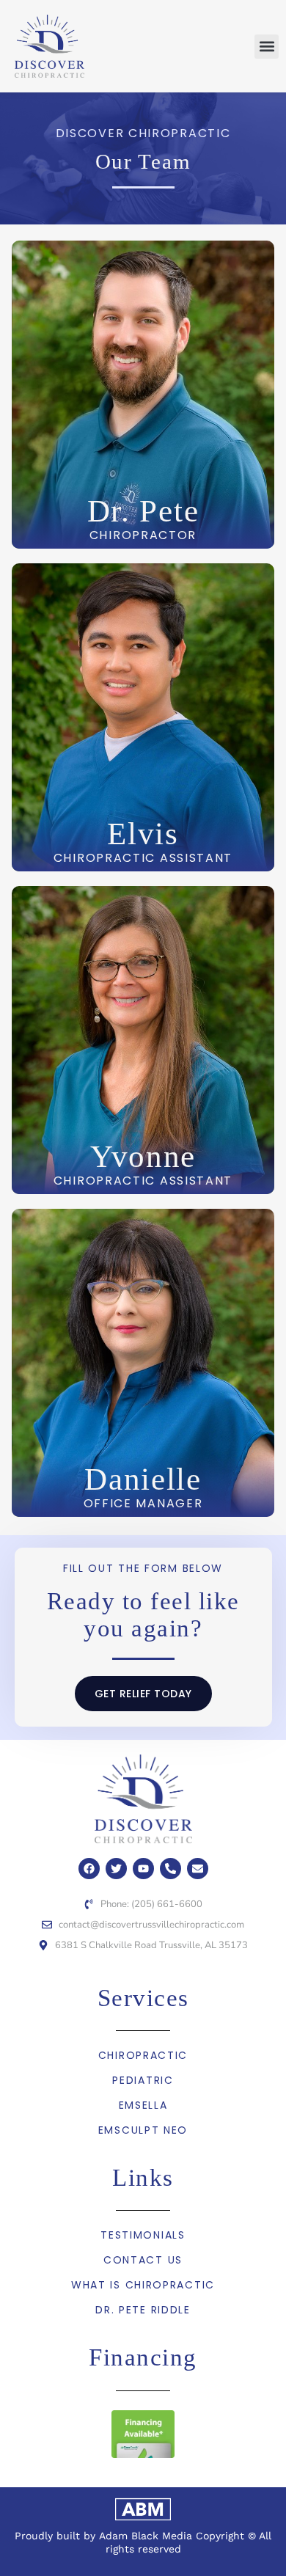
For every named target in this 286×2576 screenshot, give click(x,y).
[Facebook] (89, 1869)
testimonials (143, 2235)
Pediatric (143, 2080)
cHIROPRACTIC (143, 2055)
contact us (143, 2260)
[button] (267, 47)
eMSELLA (143, 2105)
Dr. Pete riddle (143, 2310)
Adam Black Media (146, 2536)
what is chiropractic (143, 2285)
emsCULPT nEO (143, 2130)
